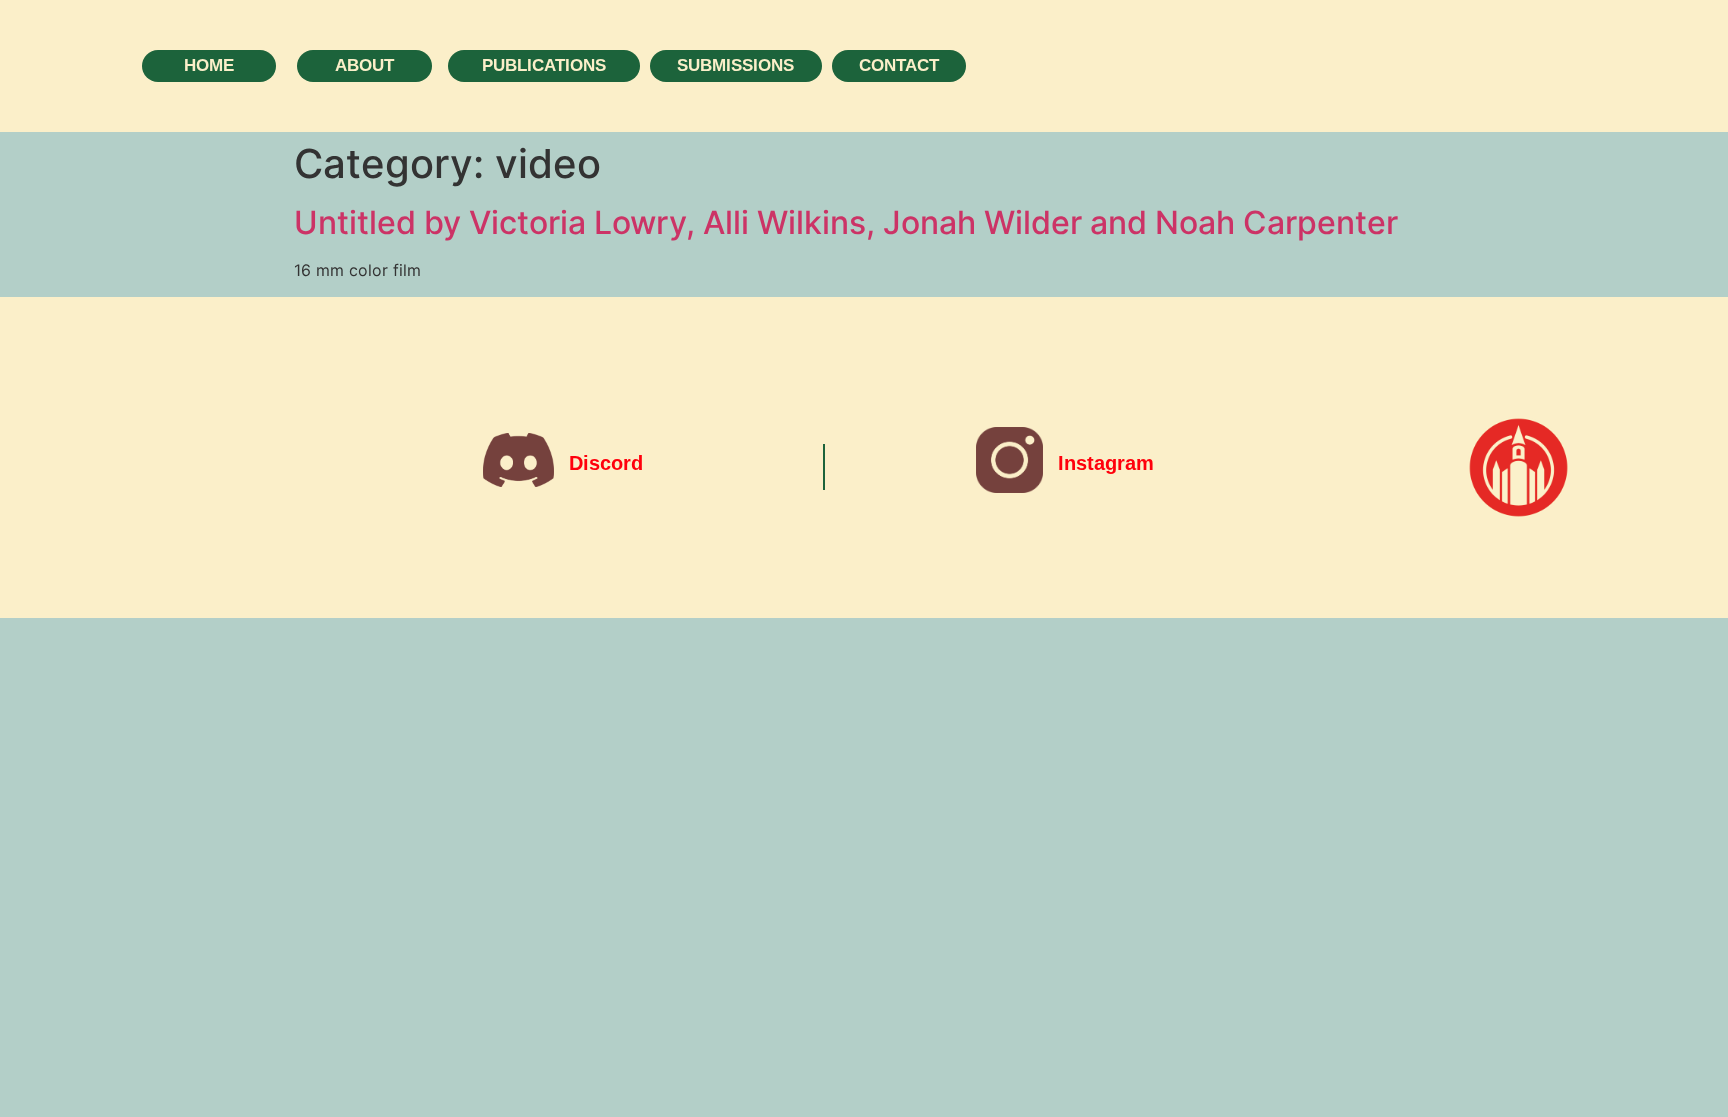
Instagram (1106, 463)
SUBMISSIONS (735, 65)
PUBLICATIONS (544, 65)
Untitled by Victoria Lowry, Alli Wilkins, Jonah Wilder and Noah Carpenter (846, 222)
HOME (209, 65)
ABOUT (364, 65)
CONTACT (899, 65)
